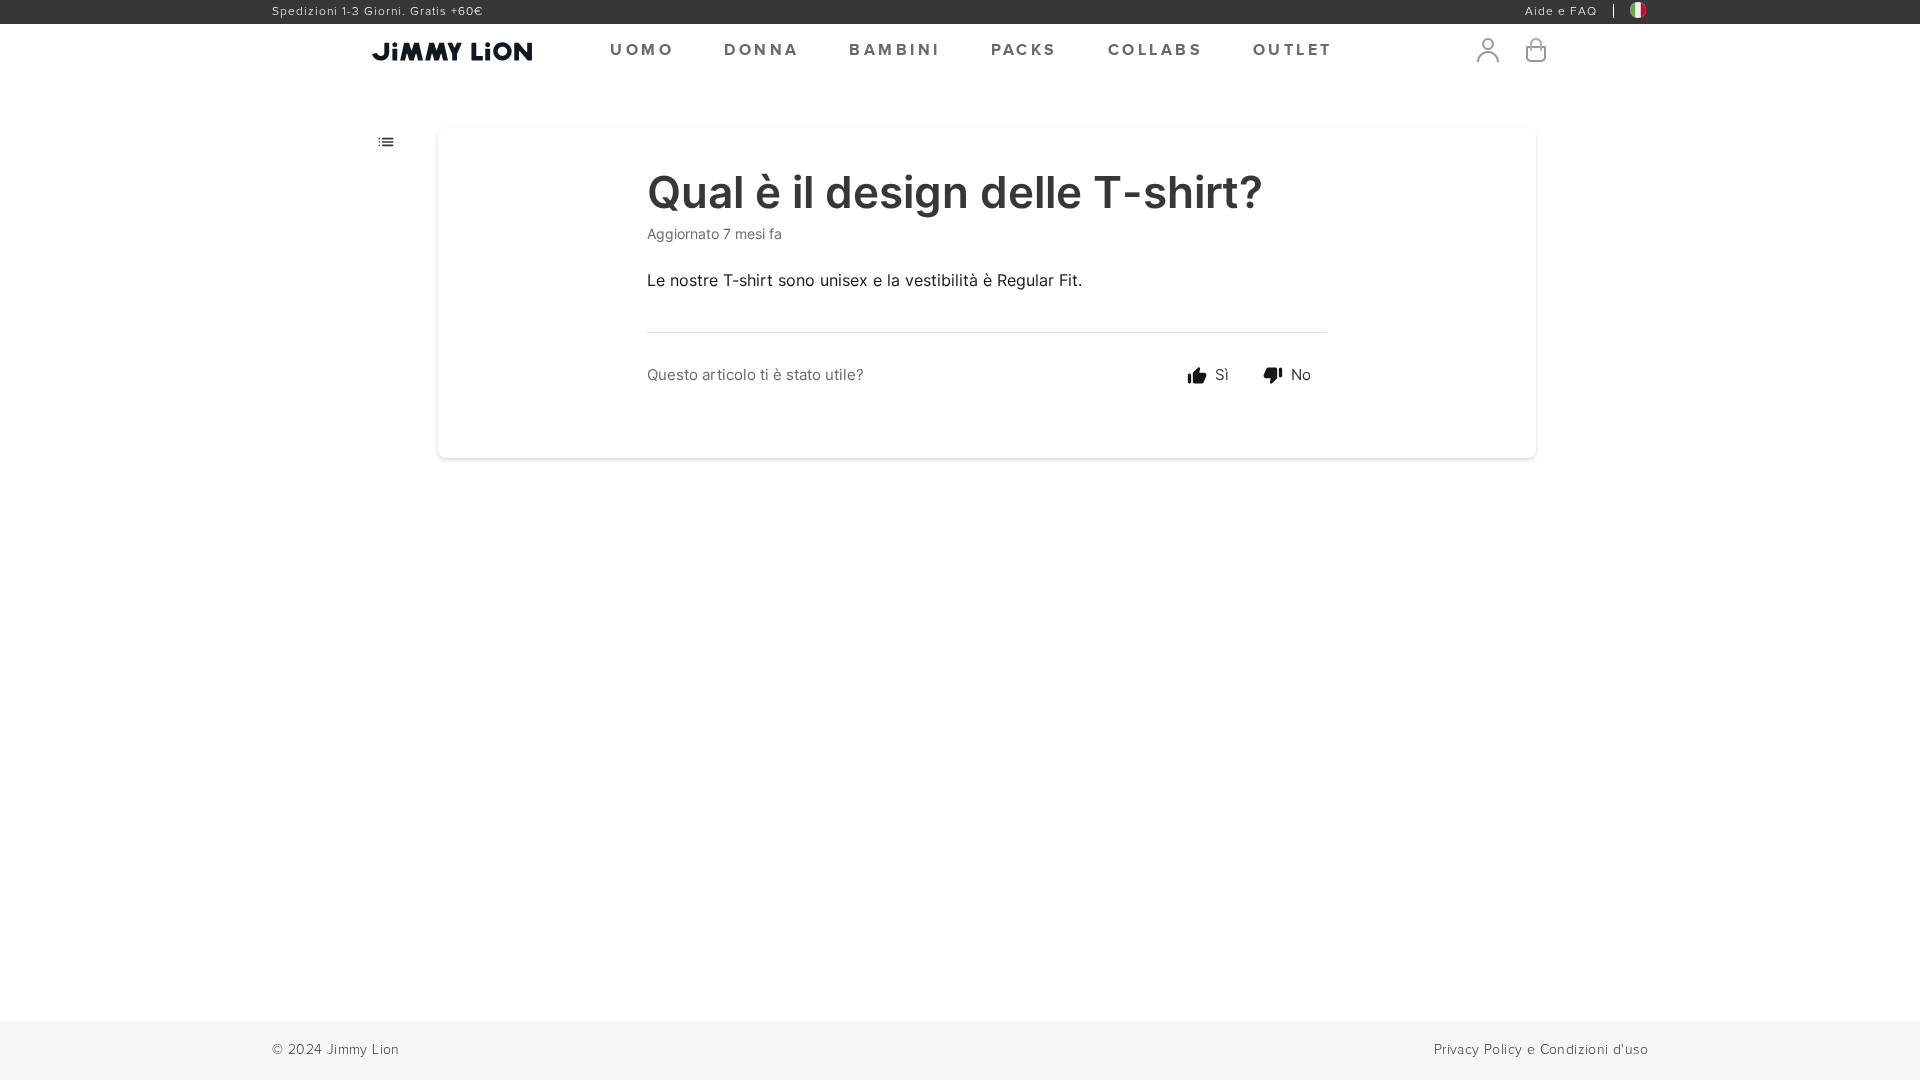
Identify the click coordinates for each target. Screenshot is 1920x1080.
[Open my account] (1488, 50)
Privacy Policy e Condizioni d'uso (1541, 1050)
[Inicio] (422, 49)
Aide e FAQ (1561, 12)
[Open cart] (1536, 50)
